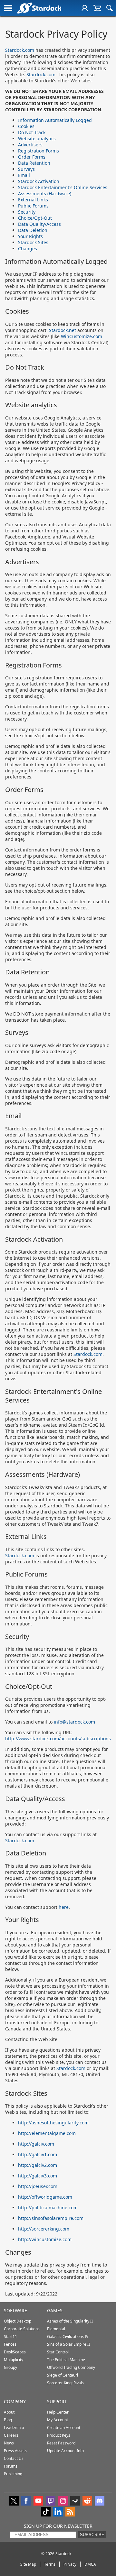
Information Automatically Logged (55, 120)
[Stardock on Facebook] (26, 2501)
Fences (10, 2344)
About (9, 2412)
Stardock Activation (39, 181)
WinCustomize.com (82, 336)
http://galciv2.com (38, 2165)
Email (24, 175)
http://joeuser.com (38, 2186)
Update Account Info (65, 2451)
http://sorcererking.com (44, 2229)
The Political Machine (66, 2360)
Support (57, 2401)
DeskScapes (15, 2352)
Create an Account (64, 2428)
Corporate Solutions (22, 2329)
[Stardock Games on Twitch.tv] (51, 2501)
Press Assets (15, 2451)
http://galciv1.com (38, 2154)
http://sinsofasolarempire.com (51, 2218)
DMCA (90, 2564)
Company (15, 2401)
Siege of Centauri (63, 2375)
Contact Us (14, 2458)
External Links (33, 200)
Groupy (10, 2367)
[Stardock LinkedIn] (58, 2512)
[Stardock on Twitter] (14, 2501)
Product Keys (59, 2435)
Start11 (10, 2337)
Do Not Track (32, 132)
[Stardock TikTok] (46, 2512)
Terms (50, 2564)
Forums (11, 2466)
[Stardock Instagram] (63, 2501)
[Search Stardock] (110, 8)
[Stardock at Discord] (100, 2501)
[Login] (85, 8)
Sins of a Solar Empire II (68, 2344)
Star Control (58, 2352)
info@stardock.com (74, 1722)
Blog (8, 2420)
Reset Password (61, 2443)
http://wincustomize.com (45, 2239)
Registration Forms (39, 151)
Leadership (14, 2428)
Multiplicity (14, 2360)
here (64, 1907)
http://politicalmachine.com (48, 2208)
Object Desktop (18, 2321)
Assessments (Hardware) (45, 193)
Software (15, 2310)
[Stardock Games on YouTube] (38, 2501)
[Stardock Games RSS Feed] (70, 2512)
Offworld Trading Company (71, 2367)
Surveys (26, 169)
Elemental (56, 2329)
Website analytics (37, 138)
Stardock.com (20, 50)
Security (27, 212)
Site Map (28, 2564)
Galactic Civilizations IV (68, 2337)
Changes (28, 248)
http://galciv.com (36, 2144)
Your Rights (30, 236)
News (9, 2443)
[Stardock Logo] (39, 8)
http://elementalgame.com (47, 2133)
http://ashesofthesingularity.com (53, 2123)
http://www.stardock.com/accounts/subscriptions (58, 1739)
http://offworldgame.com (45, 2197)
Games (55, 2310)
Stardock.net (63, 330)
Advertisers (30, 145)
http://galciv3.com (38, 2176)
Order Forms (32, 157)
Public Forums (33, 206)
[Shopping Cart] (97, 8)
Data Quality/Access (39, 224)
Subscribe (92, 2535)
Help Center (58, 2412)
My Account (58, 2420)
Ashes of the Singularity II (70, 2321)
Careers (11, 2435)
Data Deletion (33, 230)
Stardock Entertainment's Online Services (63, 187)
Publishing (13, 2474)
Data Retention (34, 163)
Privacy (70, 2564)
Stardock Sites (33, 242)
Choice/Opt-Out (35, 218)
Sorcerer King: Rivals (65, 2383)
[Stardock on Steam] (75, 2501)
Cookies (26, 126)
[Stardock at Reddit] (87, 2501)
